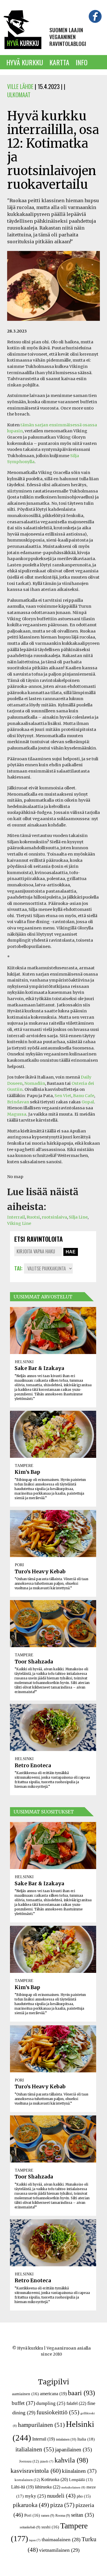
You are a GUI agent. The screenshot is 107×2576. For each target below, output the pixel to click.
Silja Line (78, 1217)
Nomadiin (35, 1083)
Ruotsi (33, 1217)
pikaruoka (31, 2505)
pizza (62, 2505)
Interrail (16, 1217)
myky (35, 2496)
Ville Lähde (20, 86)
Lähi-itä (22, 2487)
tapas (35, 2540)
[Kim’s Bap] (53, 1434)
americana (53, 2394)
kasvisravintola (36, 2471)
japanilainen (73, 2450)
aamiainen (25, 2394)
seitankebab (30, 2527)
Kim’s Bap (27, 1472)
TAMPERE (24, 1466)
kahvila (71, 2460)
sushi (50, 2527)
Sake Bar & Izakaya (39, 1368)
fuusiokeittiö (58, 2412)
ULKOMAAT (19, 95)
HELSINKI (24, 1362)
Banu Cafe (84, 1096)
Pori (32, 2515)
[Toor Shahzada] (53, 1624)
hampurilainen (41, 2425)
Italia (86, 2439)
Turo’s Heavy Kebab (40, 1572)
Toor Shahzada (34, 1662)
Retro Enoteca (33, 1766)
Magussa (17, 1114)
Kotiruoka (54, 2479)
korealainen (27, 2480)
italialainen (35, 2449)
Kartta (59, 62)
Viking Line (19, 1223)
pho (84, 2496)
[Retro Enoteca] (53, 1727)
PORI (19, 1565)
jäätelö (47, 2462)
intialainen (66, 2439)
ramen (48, 2516)
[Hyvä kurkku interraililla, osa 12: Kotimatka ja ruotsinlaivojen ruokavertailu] (53, 324)
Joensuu (29, 2461)
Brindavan (18, 1102)
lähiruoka (48, 2487)
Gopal (88, 1102)
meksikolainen (73, 2487)
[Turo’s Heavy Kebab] (53, 1534)
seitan (82, 2515)
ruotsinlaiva (54, 1217)
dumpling (51, 2403)
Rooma (63, 2516)
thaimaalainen (61, 2539)
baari (81, 2393)
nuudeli (61, 2496)
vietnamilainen (59, 2550)
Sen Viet (63, 1096)
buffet (23, 2403)
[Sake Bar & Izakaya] (53, 1330)
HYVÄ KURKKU (25, 62)
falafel (76, 2403)
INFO (82, 62)
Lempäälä (81, 2480)
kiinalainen (79, 2471)
